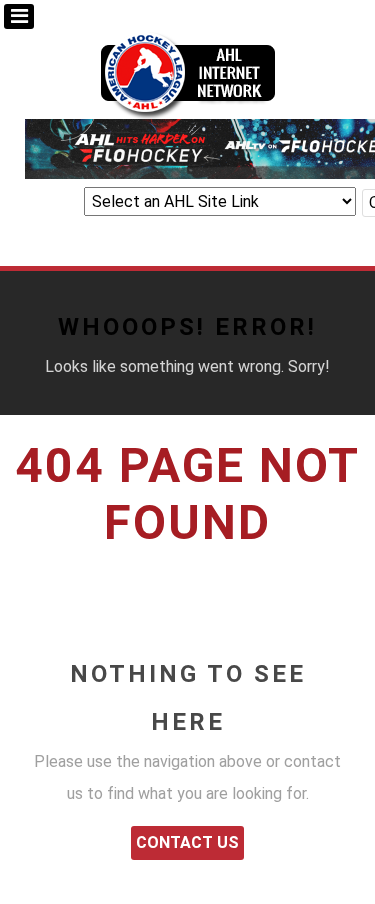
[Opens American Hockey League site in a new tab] (188, 72)
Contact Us (187, 842)
